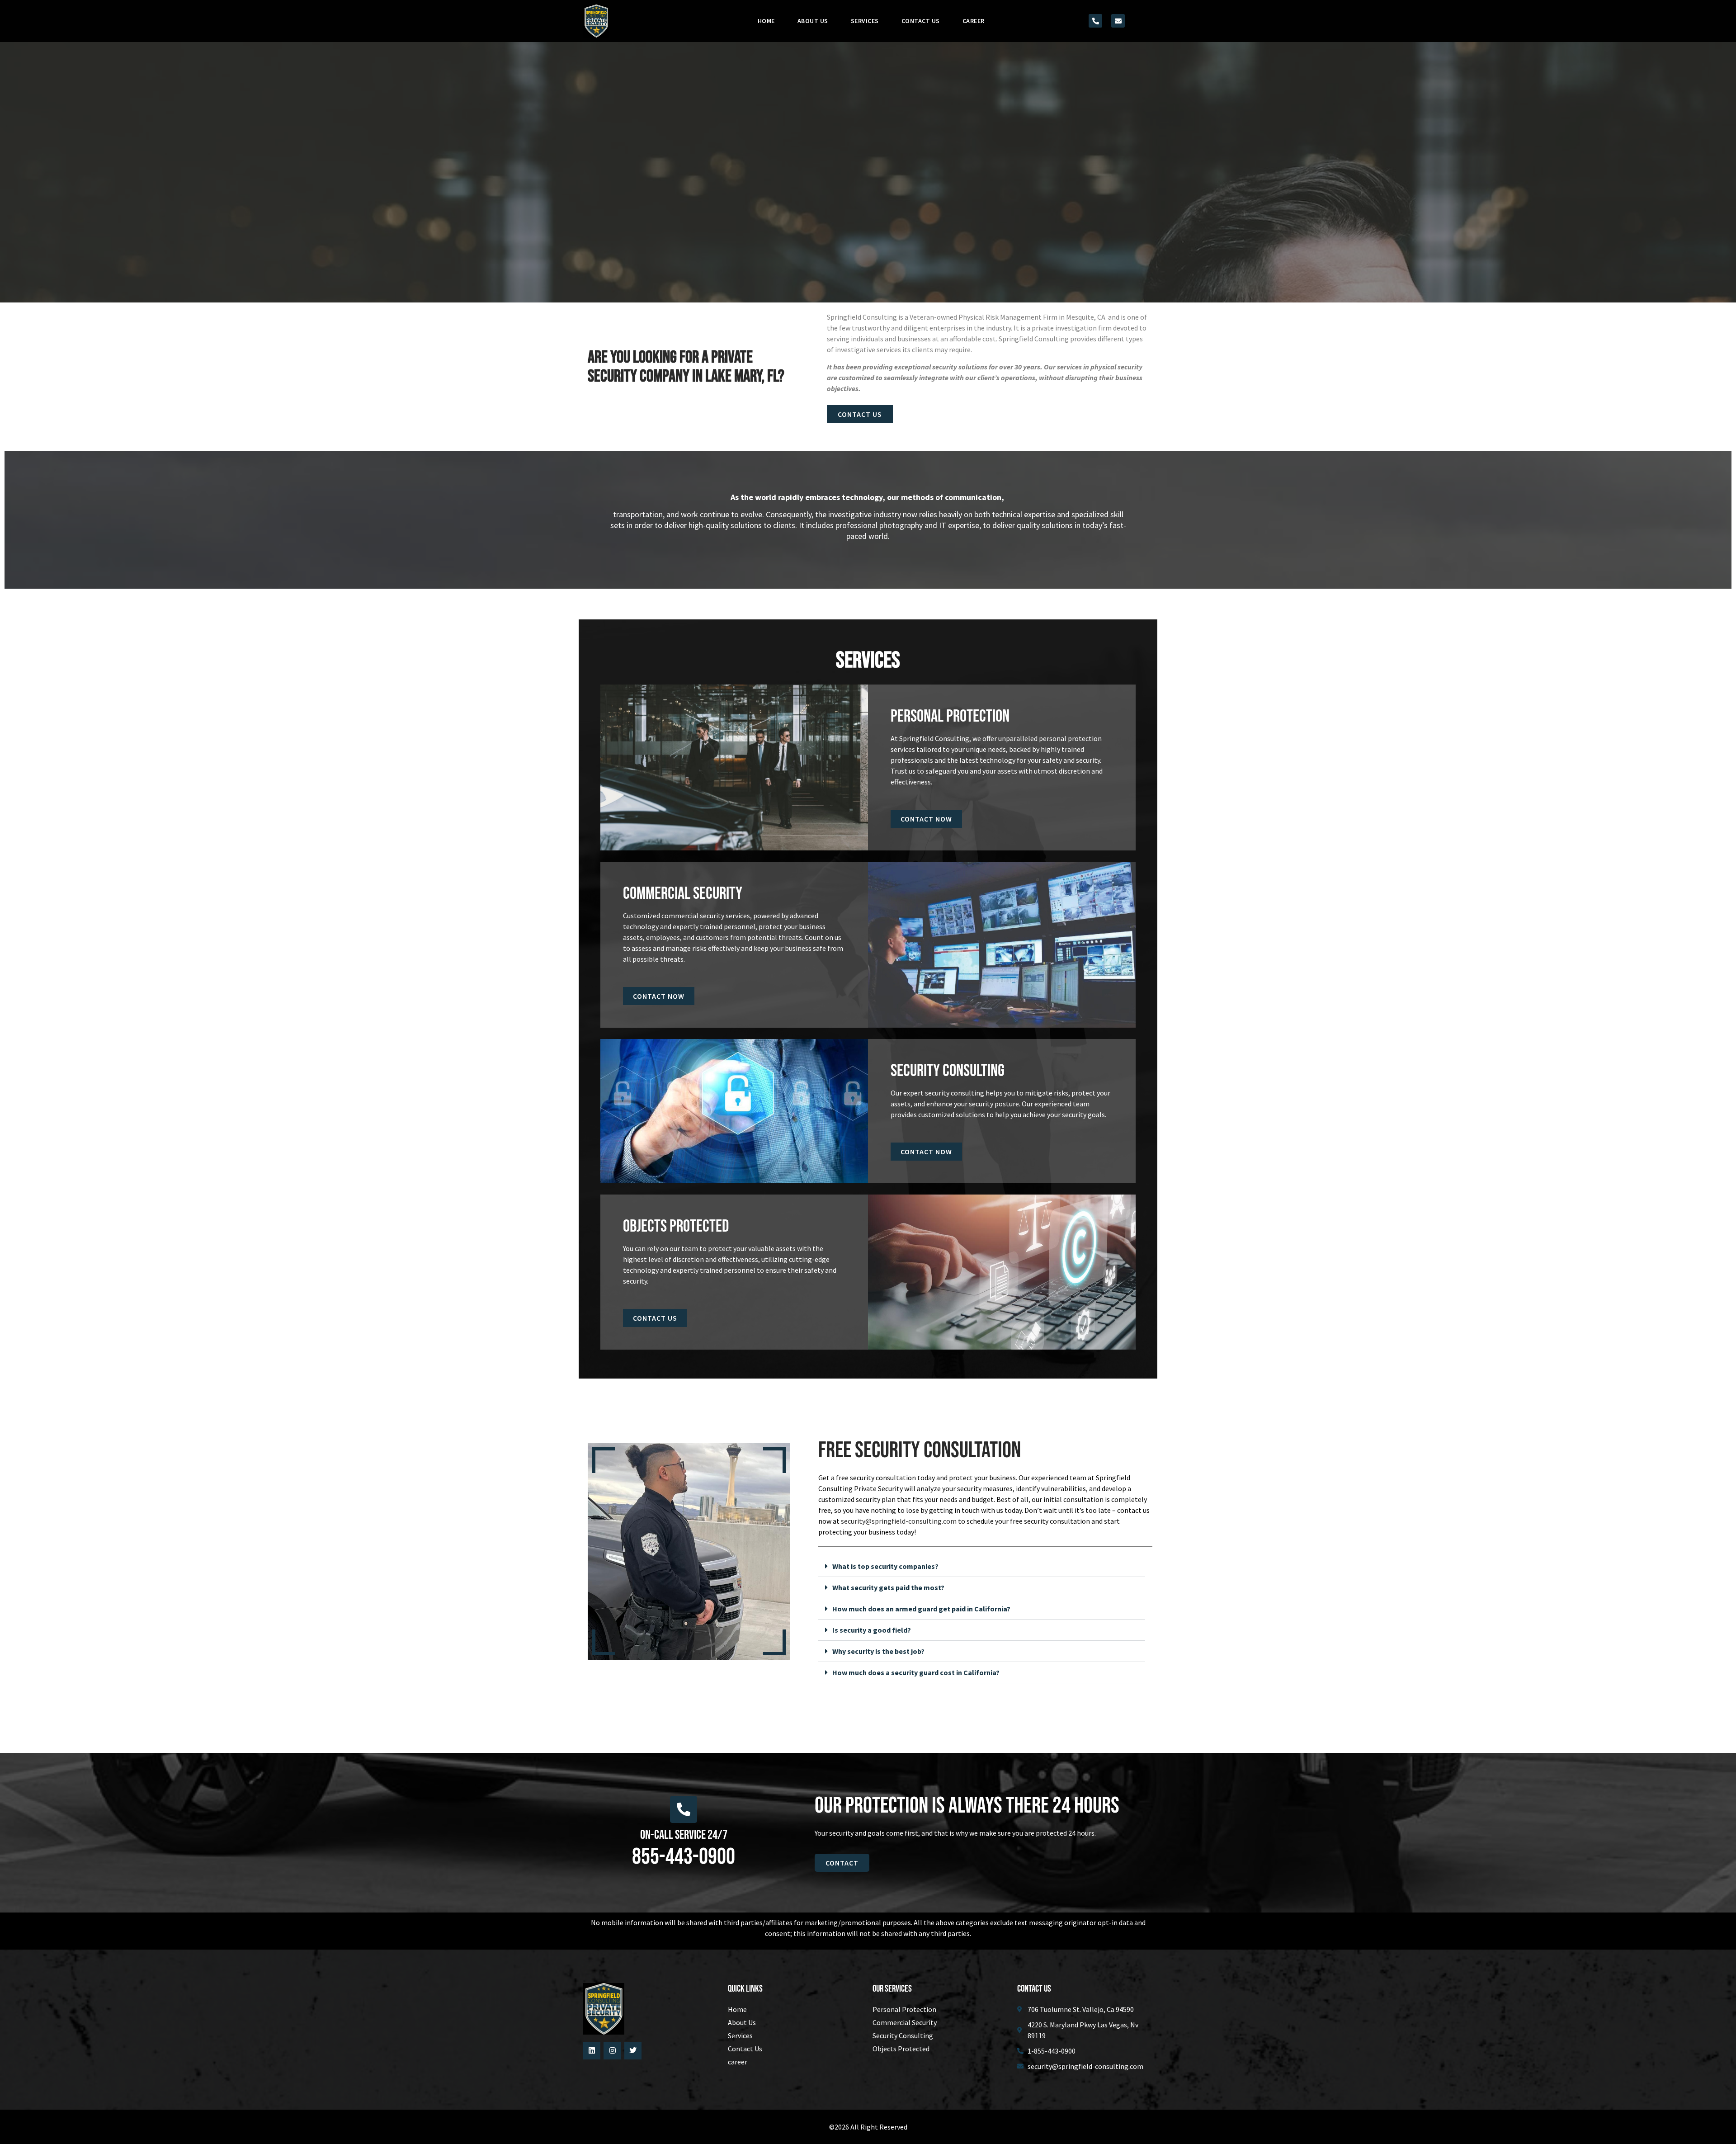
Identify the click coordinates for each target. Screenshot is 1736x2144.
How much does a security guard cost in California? (916, 1672)
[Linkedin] (592, 2050)
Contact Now (926, 819)
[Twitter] (633, 2050)
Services (865, 21)
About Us (813, 21)
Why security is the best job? (878, 1651)
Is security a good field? (872, 1630)
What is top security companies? (885, 1566)
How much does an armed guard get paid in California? (921, 1609)
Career (974, 21)
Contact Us (921, 21)
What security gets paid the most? (888, 1587)
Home (766, 21)
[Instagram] (612, 2050)
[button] (982, 1566)
